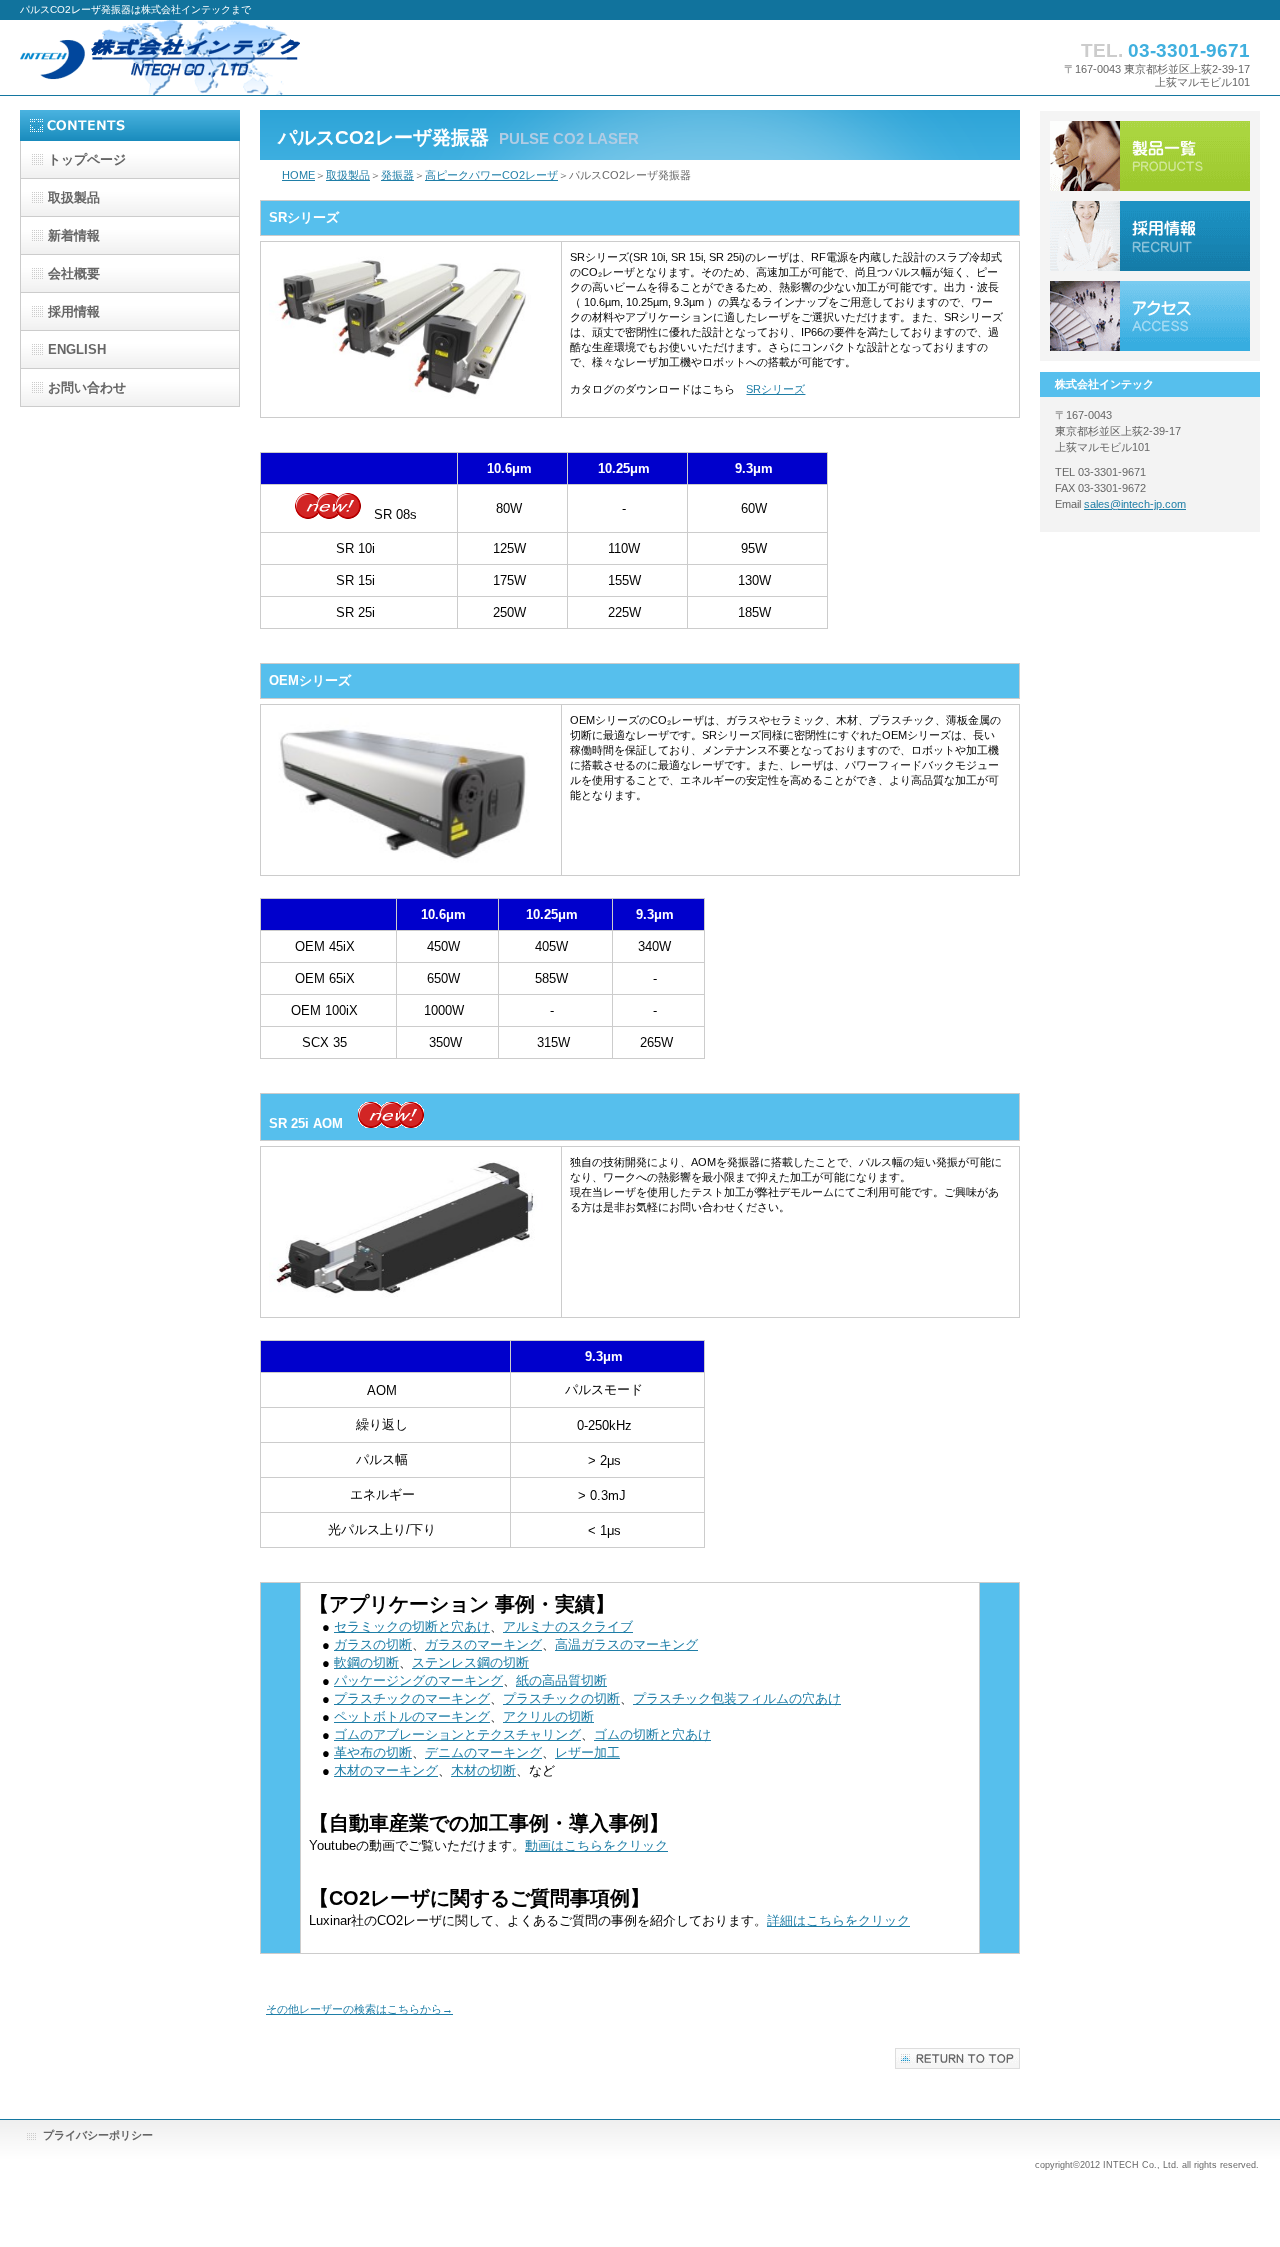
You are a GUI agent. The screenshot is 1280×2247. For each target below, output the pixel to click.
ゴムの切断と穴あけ (652, 1734)
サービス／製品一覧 (1150, 156)
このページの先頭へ (957, 2058)
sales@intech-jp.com (1135, 504)
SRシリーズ (775, 389)
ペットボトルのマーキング (412, 1716)
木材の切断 (483, 1770)
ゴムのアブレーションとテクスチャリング (457, 1734)
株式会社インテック (220, 57)
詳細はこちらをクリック (838, 1920)
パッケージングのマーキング (418, 1680)
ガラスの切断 (373, 1644)
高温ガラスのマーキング (626, 1644)
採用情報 (1150, 236)
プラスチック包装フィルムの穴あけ (737, 1698)
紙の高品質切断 (561, 1680)
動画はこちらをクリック (596, 1845)
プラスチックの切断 (561, 1698)
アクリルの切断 (548, 1716)
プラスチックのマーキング (412, 1698)
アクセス (1150, 316)
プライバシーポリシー (98, 2135)
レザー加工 (587, 1752)
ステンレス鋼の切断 (470, 1662)
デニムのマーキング (483, 1752)
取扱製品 (348, 175)
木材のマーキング (386, 1770)
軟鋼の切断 (366, 1662)
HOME (298, 175)
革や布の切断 (373, 1752)
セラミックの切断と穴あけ (412, 1626)
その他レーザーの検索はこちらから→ (359, 2009)
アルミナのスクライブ (568, 1626)
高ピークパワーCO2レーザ (491, 175)
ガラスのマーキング (483, 1644)
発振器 (397, 175)
